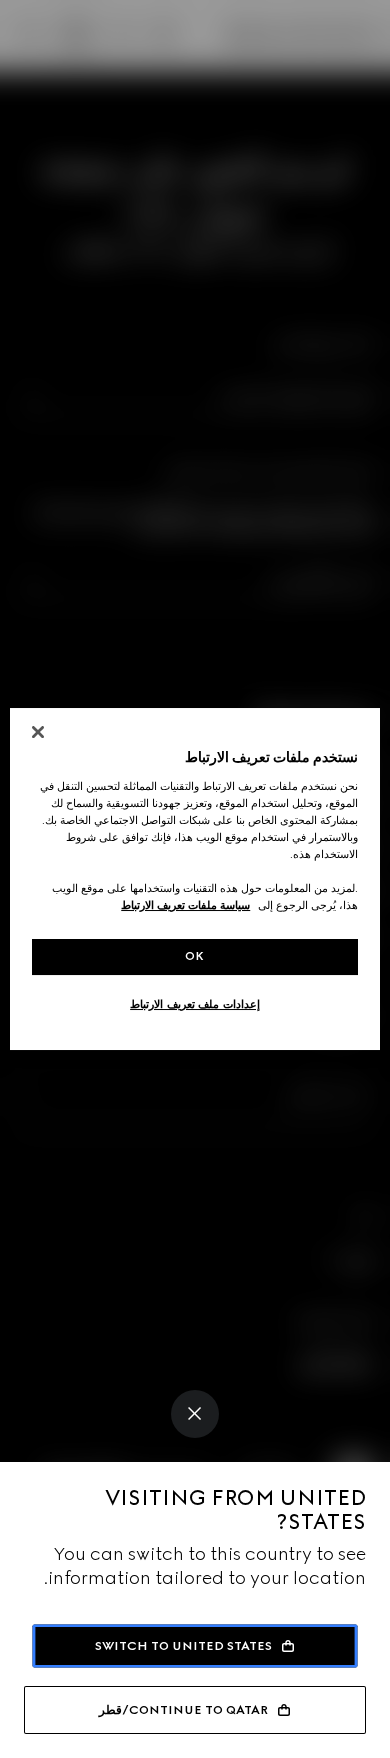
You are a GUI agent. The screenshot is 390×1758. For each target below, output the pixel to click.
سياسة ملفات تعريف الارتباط (185, 905)
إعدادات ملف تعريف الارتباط (195, 1004)
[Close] (195, 1414)
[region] (195, 879)
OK (195, 956)
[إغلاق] (38, 732)
